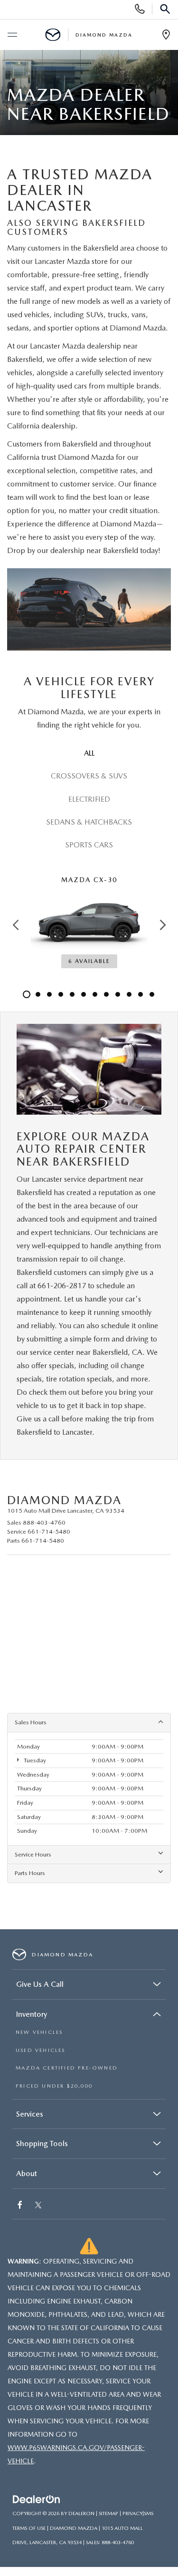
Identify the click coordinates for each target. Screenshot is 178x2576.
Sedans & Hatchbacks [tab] (89, 822)
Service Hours (33, 1854)
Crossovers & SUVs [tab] (89, 776)
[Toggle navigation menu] (12, 35)
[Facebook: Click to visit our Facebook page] (21, 2206)
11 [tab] (141, 994)
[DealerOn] (37, 2500)
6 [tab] (84, 994)
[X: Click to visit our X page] (38, 2206)
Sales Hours (31, 1722)
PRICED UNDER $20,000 (54, 2086)
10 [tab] (129, 994)
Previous (15, 925)
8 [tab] (106, 994)
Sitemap (108, 2513)
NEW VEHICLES (39, 2032)
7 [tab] (95, 994)
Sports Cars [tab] (89, 845)
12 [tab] (152, 994)
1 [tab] (27, 994)
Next (163, 925)
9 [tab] (118, 994)
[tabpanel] (89, 924)
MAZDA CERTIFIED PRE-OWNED (67, 2068)
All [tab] (89, 753)
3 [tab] (49, 994)
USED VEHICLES (41, 2050)
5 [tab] (72, 994)
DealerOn (81, 2513)
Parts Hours (30, 1873)
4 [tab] (61, 994)
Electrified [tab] (89, 799)
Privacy (132, 2513)
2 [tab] (38, 994)
